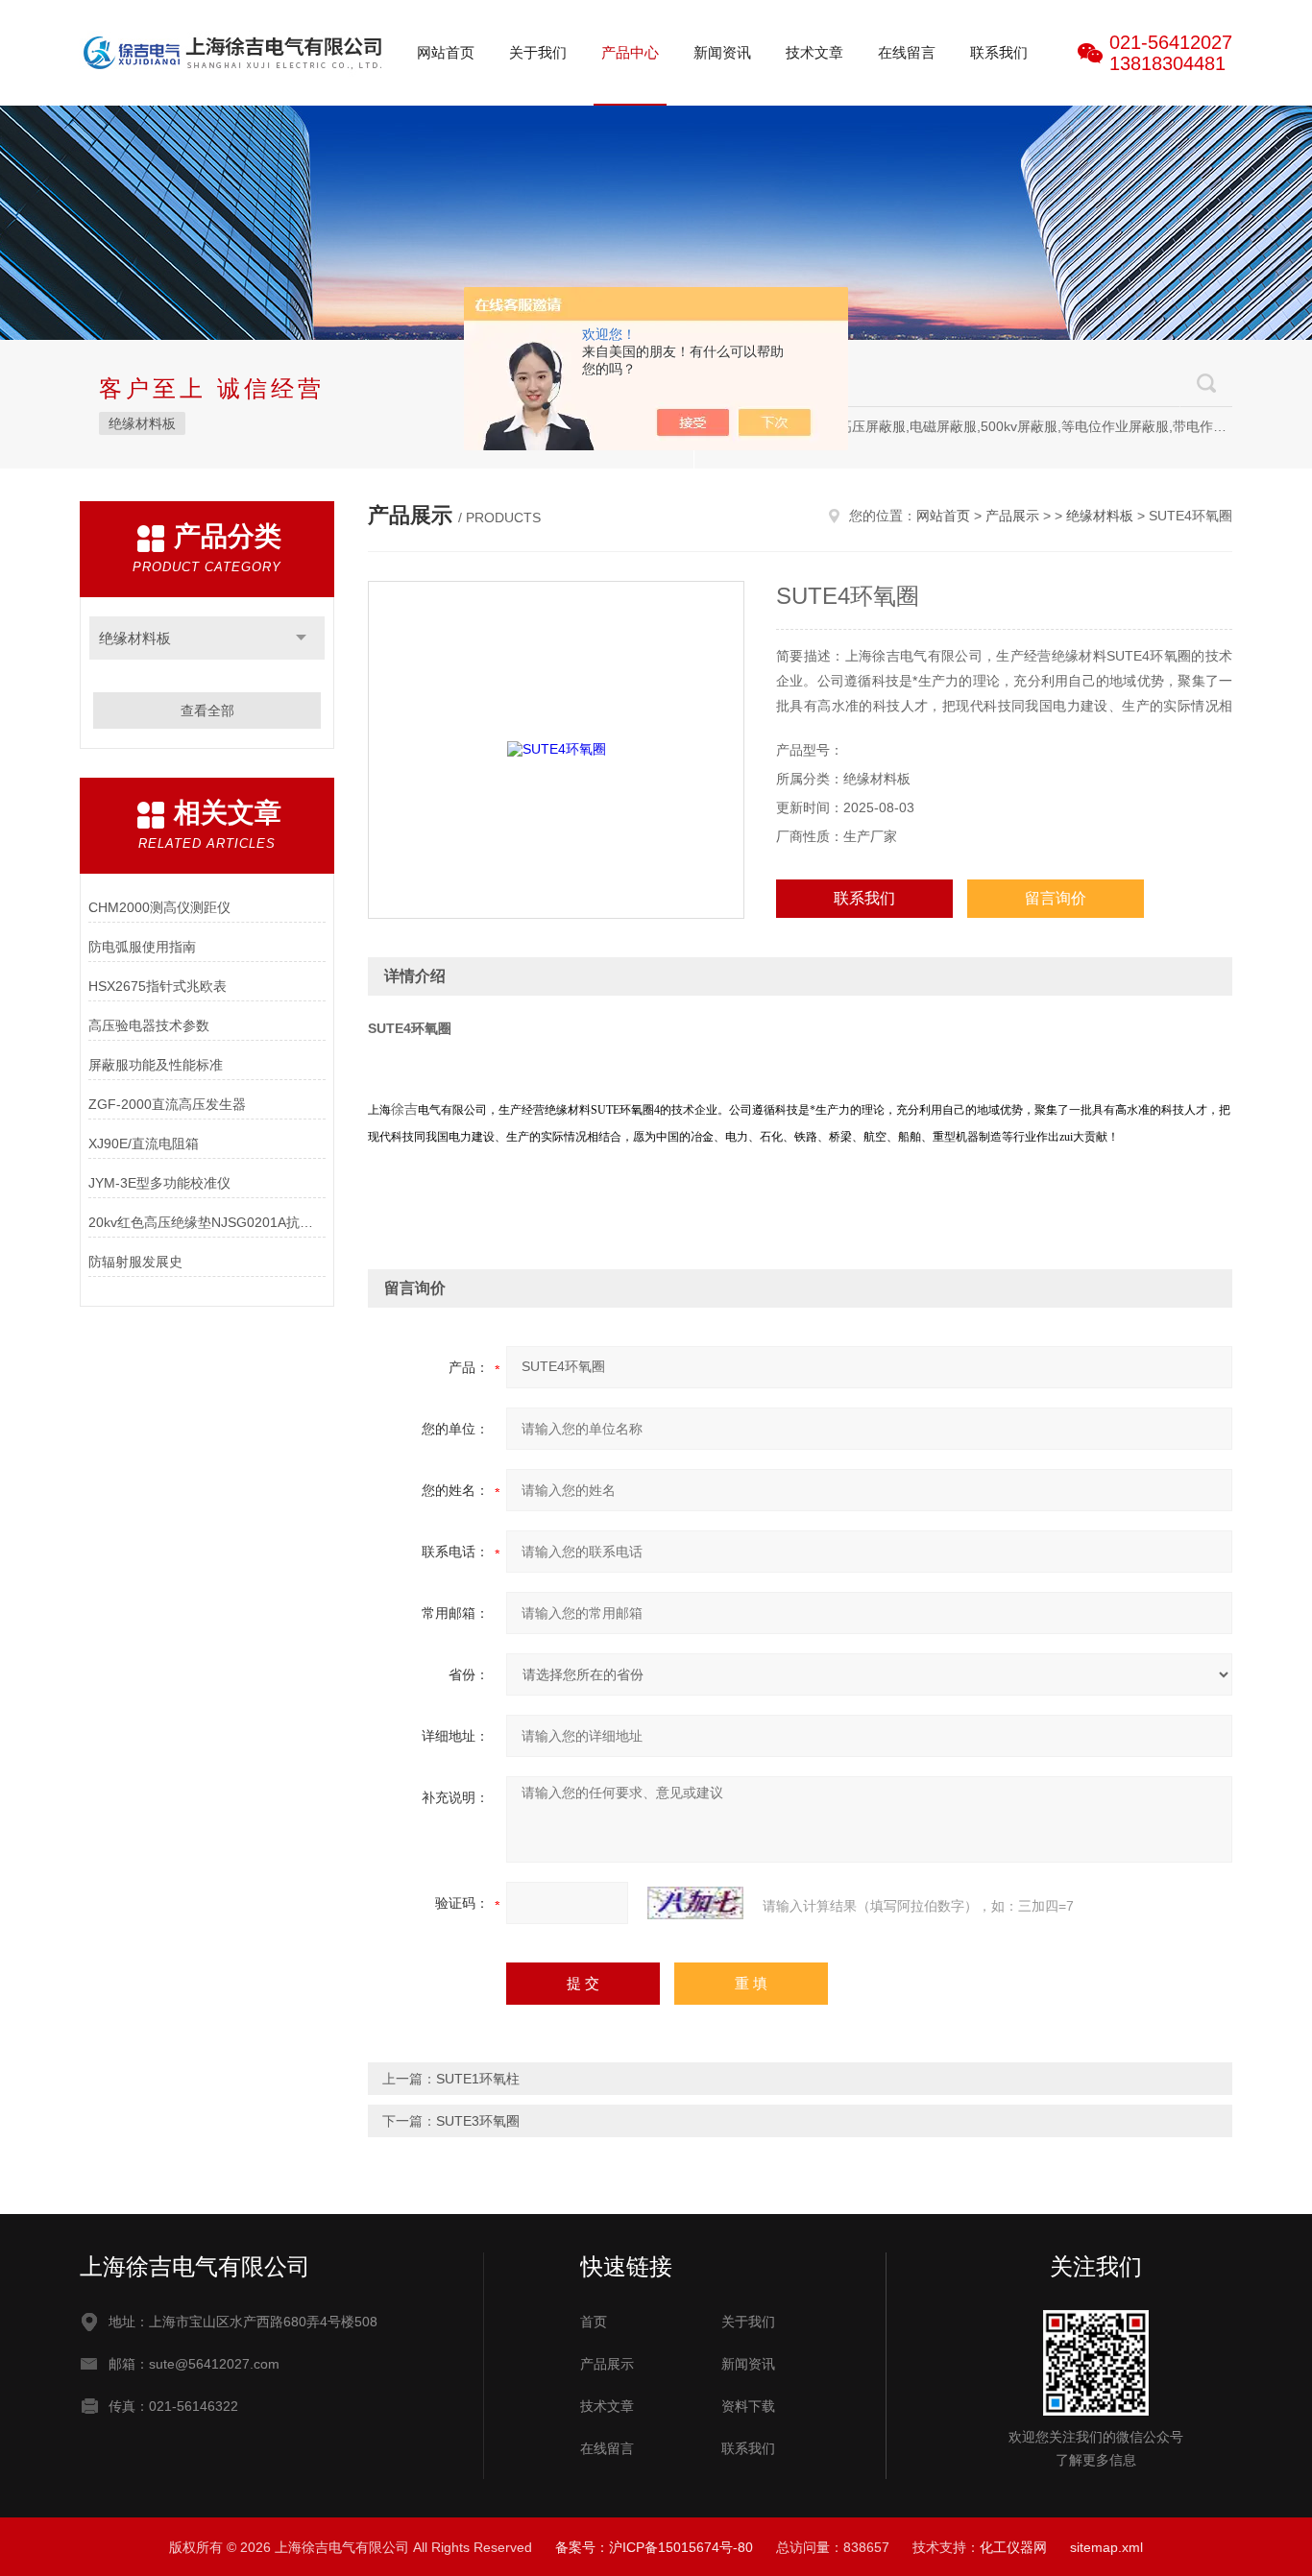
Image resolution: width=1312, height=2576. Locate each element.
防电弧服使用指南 (142, 947)
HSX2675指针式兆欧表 (158, 986)
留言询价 (1056, 898)
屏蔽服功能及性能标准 (156, 1065)
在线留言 (907, 52)
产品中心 (630, 52)
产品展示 (1012, 516)
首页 (594, 2322)
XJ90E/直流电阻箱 (144, 1144)
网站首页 (446, 52)
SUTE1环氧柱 (478, 2079)
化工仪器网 (1013, 2547)
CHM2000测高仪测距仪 (159, 907)
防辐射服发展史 (135, 1262)
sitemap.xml (1106, 2547)
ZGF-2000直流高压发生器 (167, 1104)
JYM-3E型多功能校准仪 (159, 1183)
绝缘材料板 (142, 423)
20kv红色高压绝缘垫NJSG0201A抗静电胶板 (207, 1222)
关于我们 (538, 52)
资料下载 (748, 2406)
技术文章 (814, 52)
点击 (301, 638)
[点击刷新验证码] (695, 1903)
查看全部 (207, 710)
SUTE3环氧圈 (478, 2121)
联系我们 (999, 52)
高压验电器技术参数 (149, 1025)
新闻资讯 (722, 52)
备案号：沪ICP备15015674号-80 (654, 2547)
